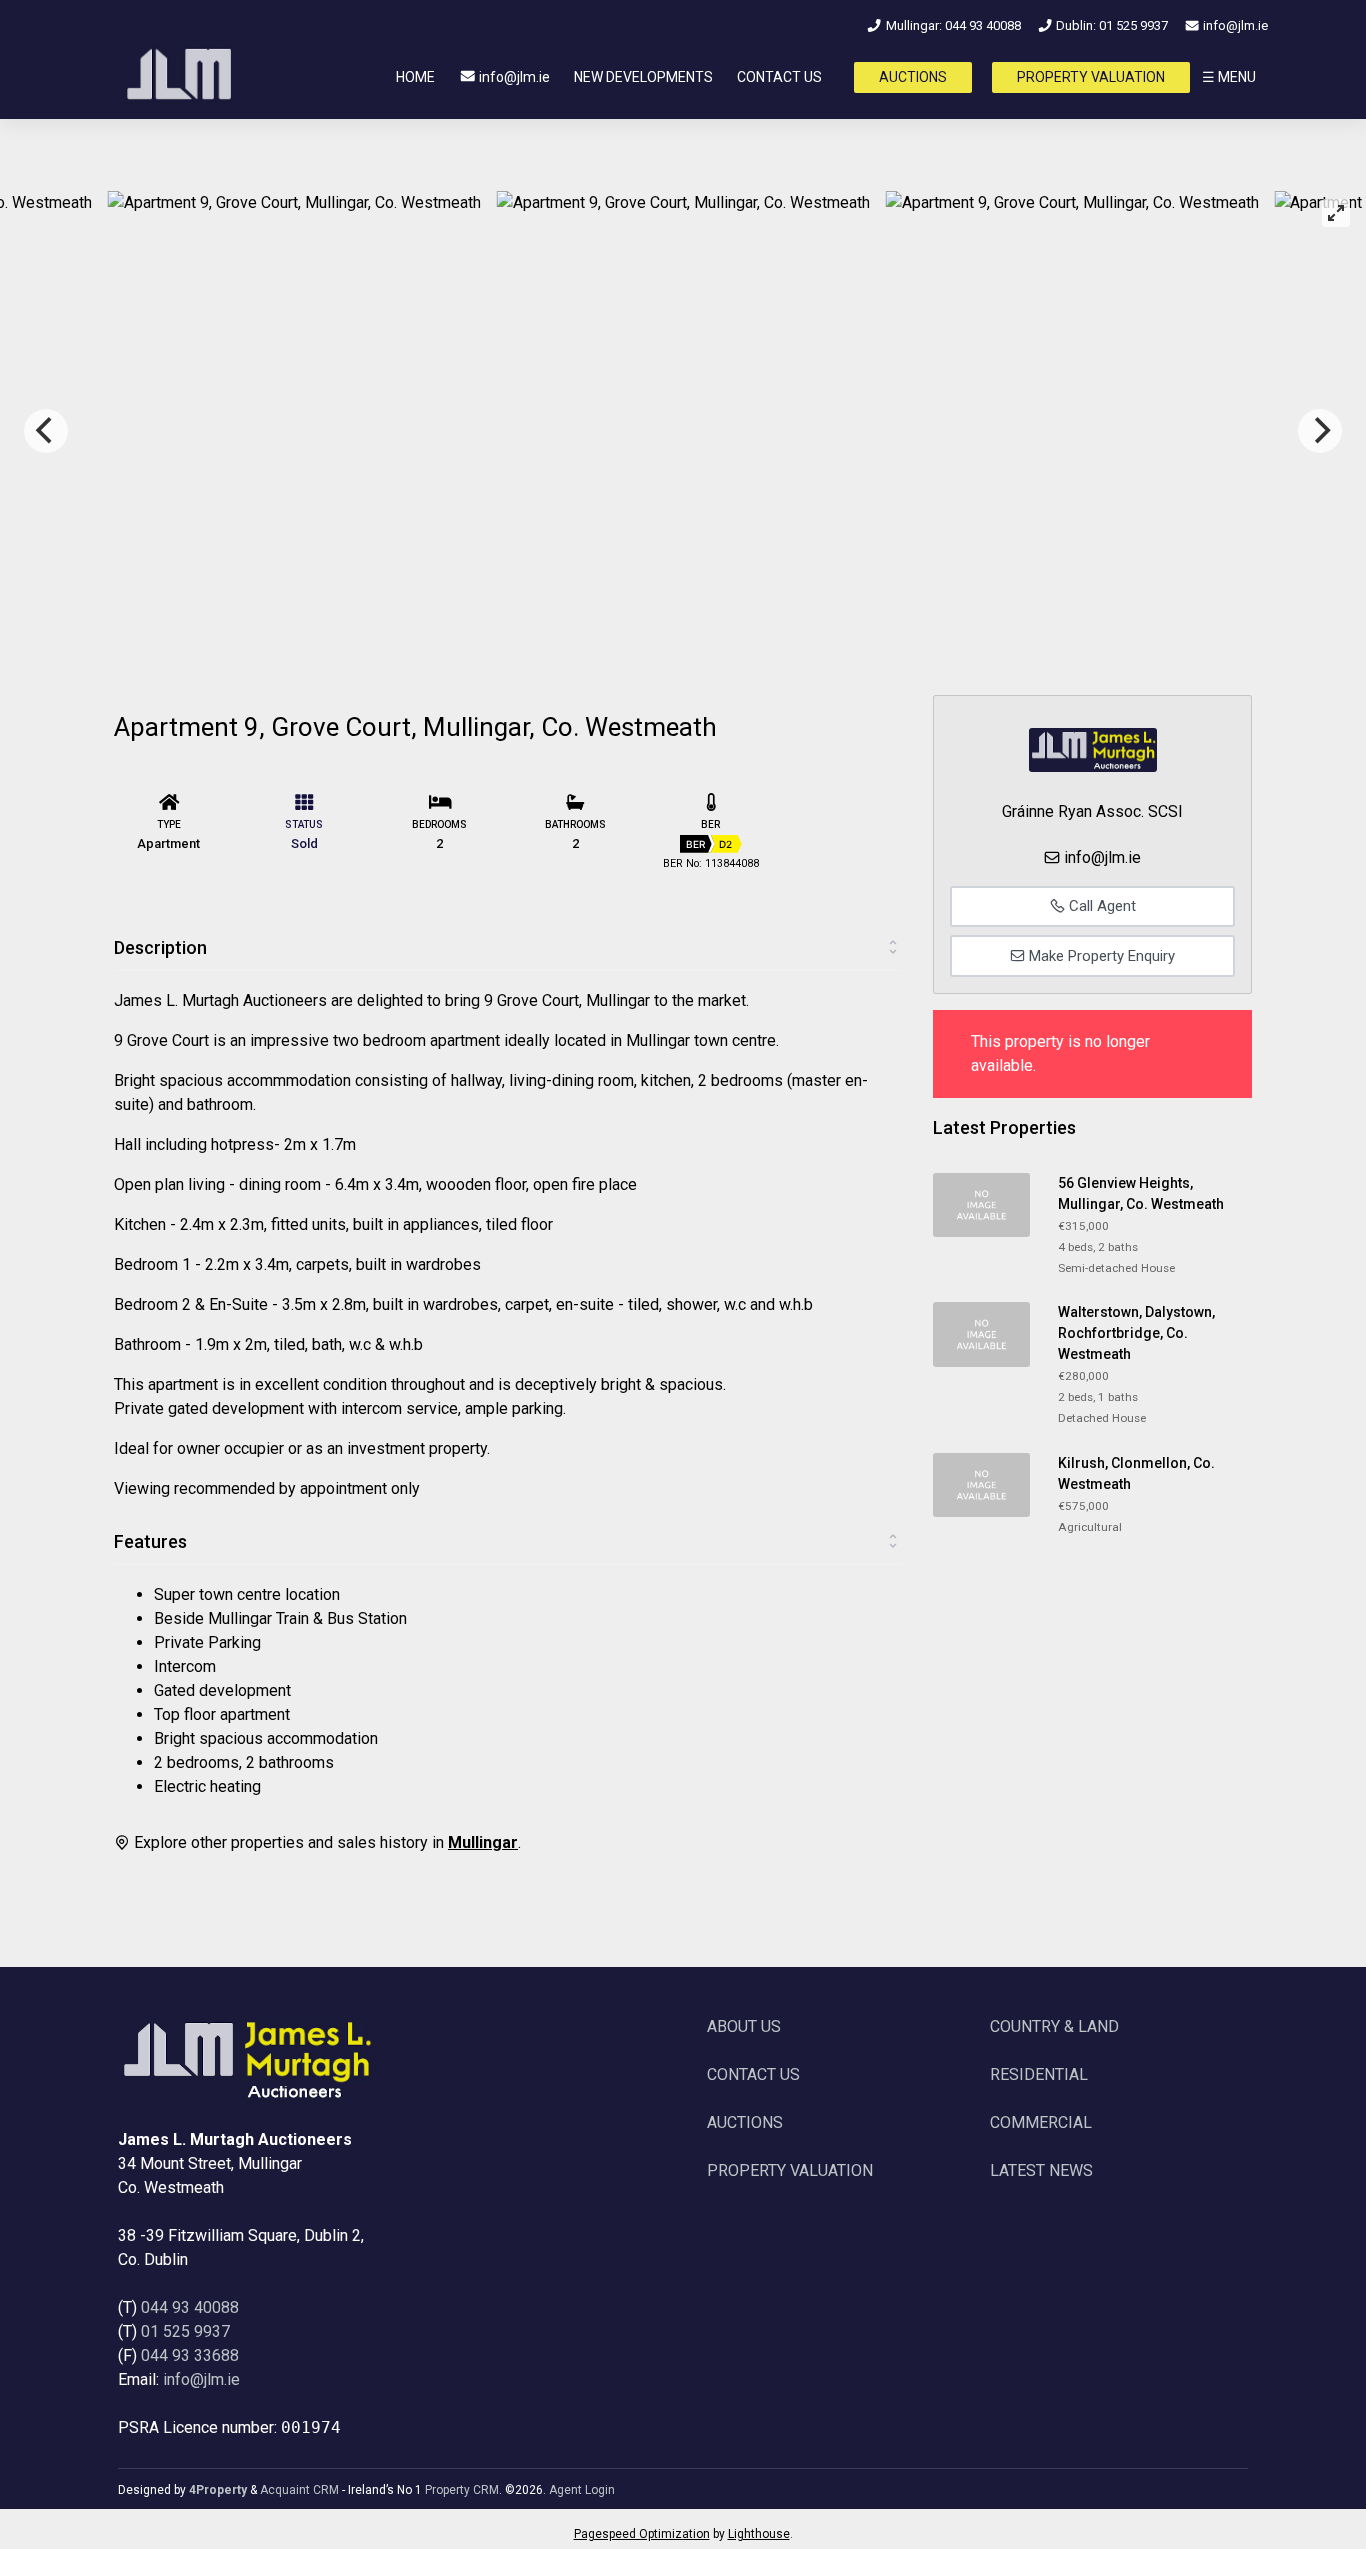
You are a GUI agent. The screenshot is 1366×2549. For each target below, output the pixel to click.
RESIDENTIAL (1039, 2074)
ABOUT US (744, 2026)
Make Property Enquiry (1100, 956)
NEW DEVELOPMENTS (643, 77)
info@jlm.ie (1234, 25)
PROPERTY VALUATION (1091, 77)
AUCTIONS (913, 77)
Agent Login (582, 2490)
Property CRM (462, 2490)
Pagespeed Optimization (642, 2534)
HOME (415, 77)
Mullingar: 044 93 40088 (951, 25)
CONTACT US (779, 77)
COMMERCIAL (1041, 2122)
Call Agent (1100, 906)
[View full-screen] (1336, 213)
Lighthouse (759, 2534)
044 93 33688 (190, 2355)
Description (160, 947)
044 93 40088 (190, 2307)
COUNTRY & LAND (1054, 2026)
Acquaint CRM (299, 2490)
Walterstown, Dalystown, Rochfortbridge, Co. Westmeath (1136, 1333)
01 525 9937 (185, 2331)
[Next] (1320, 431)
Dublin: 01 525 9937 (1110, 25)
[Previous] (46, 431)
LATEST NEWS (1041, 2170)
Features (150, 1541)
